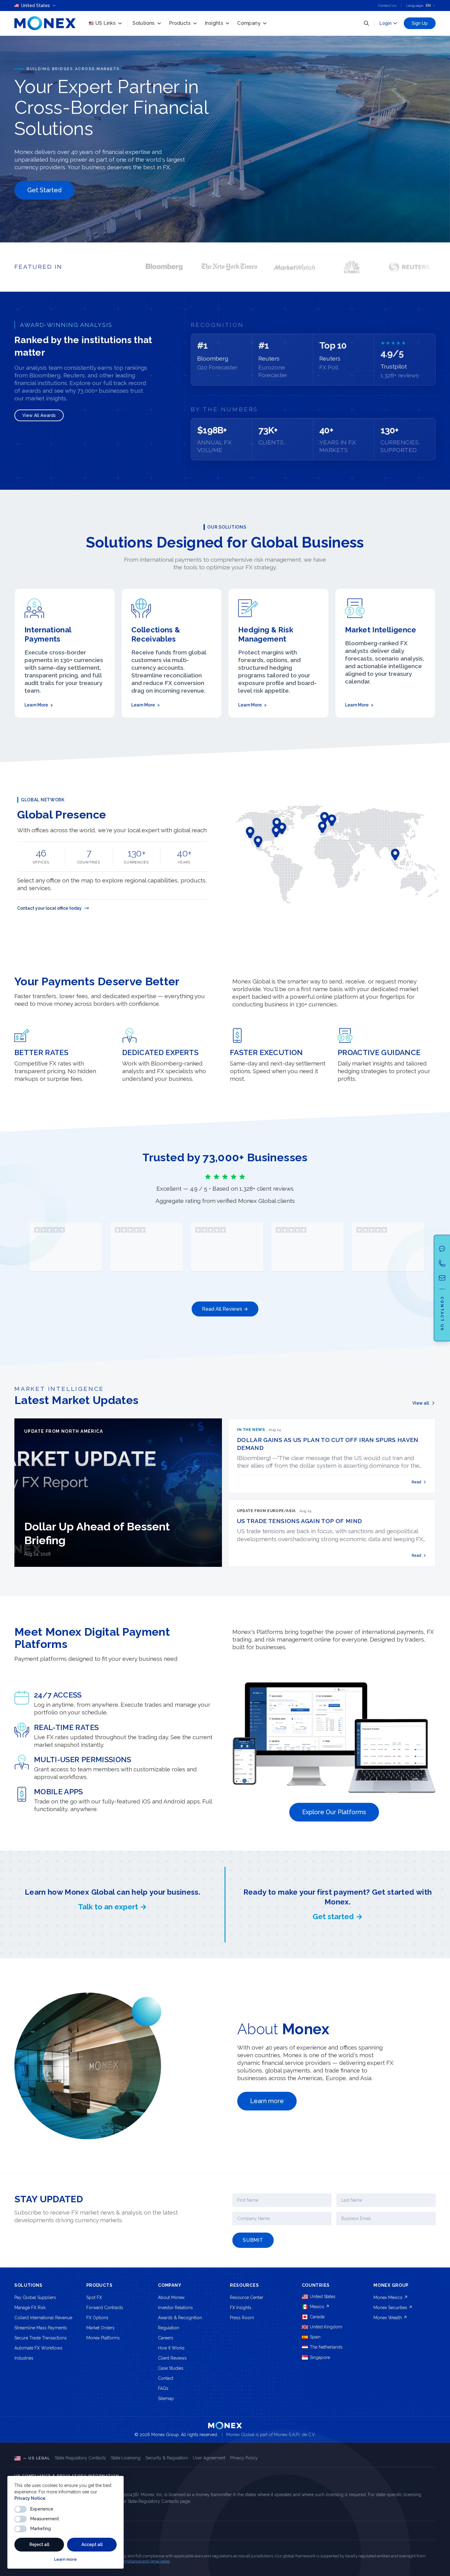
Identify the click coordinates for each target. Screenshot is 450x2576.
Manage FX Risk (30, 2308)
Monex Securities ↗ (393, 2308)
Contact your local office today (49, 908)
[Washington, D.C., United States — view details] (276, 832)
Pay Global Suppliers (35, 2297)
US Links (105, 23)
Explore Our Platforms (334, 1812)
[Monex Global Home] (45, 23)
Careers (166, 2338)
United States (323, 2297)
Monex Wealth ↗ (390, 2318)
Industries (24, 2358)
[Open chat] (442, 1249)
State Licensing (126, 2458)
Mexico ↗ (320, 2307)
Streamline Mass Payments (41, 2328)
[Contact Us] (442, 1278)
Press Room (242, 2318)
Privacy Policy (244, 2458)
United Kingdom (326, 2327)
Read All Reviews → (225, 1309)
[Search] (366, 23)
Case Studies (171, 2368)
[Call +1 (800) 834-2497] (442, 1263)
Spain (315, 2337)
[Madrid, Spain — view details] (322, 827)
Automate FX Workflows (38, 2348)
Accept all (92, 2544)
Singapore (320, 2357)
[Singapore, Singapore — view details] (395, 854)
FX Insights (241, 2308)
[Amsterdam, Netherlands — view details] (332, 820)
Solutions (144, 23)
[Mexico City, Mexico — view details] (258, 841)
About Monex (171, 2297)
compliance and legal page (145, 2561)
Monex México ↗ (391, 2297)
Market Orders (100, 2328)
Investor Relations (175, 2308)
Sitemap (166, 2398)
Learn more (66, 2559)
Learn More (39, 705)
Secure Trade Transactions (41, 2338)
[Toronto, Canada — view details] (277, 823)
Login (386, 23)
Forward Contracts (105, 2308)
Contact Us (387, 6)
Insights (214, 23)
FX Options (97, 2318)
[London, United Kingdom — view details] (324, 818)
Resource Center (247, 2297)
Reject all (39, 2544)
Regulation (169, 2328)
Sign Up (420, 23)
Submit (253, 2240)
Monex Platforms (103, 2338)
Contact (166, 2378)
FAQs (163, 2388)
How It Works (171, 2348)
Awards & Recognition (180, 2318)
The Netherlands (326, 2347)
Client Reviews (172, 2358)
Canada (317, 2317)
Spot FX (94, 2297)
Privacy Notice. (30, 2498)
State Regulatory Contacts (80, 2458)
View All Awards (39, 415)
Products (180, 23)
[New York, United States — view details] (282, 829)
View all (421, 1403)
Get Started (44, 190)
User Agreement (209, 2458)
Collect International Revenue (43, 2318)
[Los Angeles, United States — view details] (250, 832)
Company (249, 23)
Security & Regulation (167, 2458)
